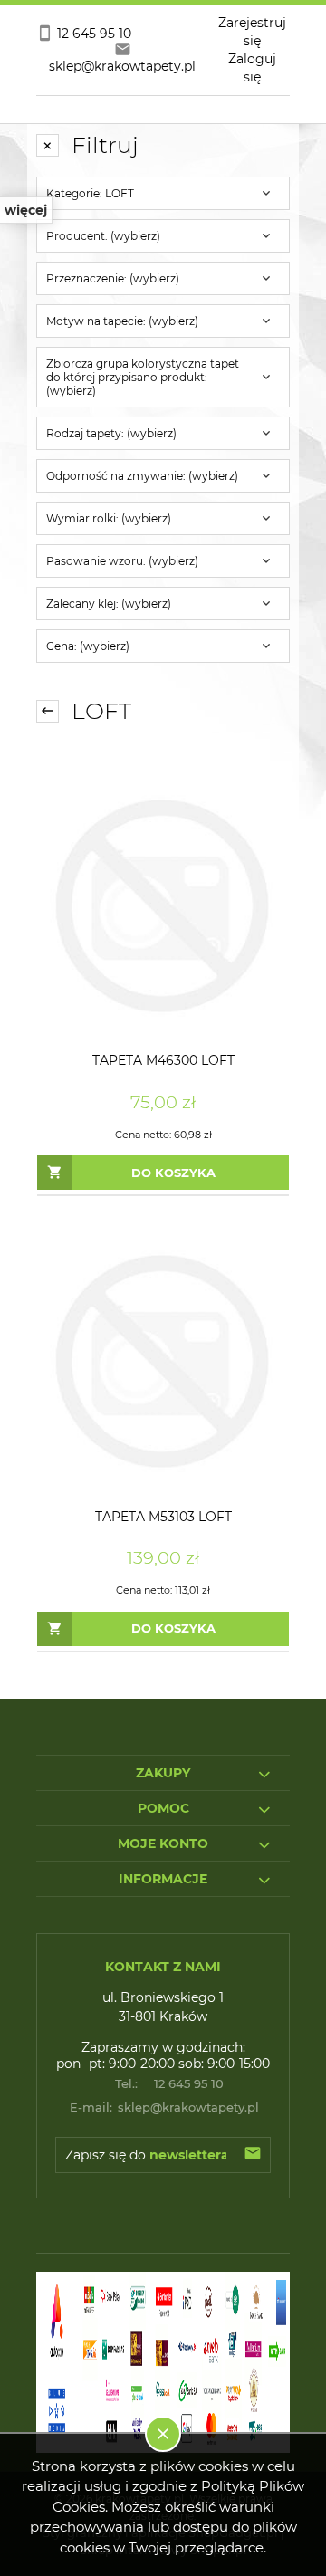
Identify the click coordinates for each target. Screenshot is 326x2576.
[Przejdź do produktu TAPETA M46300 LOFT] (163, 905)
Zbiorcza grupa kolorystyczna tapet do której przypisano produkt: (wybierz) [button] (143, 377)
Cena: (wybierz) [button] (88, 646)
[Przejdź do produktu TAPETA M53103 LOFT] (163, 1362)
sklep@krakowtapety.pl (165, 2107)
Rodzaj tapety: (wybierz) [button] (111, 433)
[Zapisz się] (253, 2155)
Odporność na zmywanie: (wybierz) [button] (142, 476)
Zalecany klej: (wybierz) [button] (109, 603)
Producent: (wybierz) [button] (103, 236)
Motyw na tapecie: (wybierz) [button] (122, 321)
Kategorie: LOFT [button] (90, 193)
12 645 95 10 (169, 2083)
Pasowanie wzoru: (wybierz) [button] (122, 561)
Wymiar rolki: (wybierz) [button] (109, 518)
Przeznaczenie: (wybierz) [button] (113, 278)
